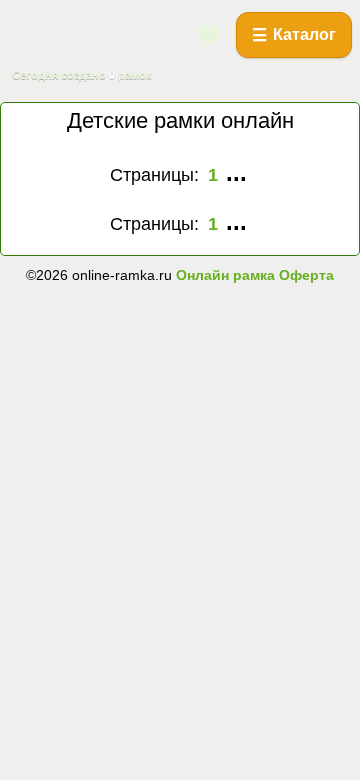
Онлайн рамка (225, 275)
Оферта (304, 275)
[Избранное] (210, 35)
